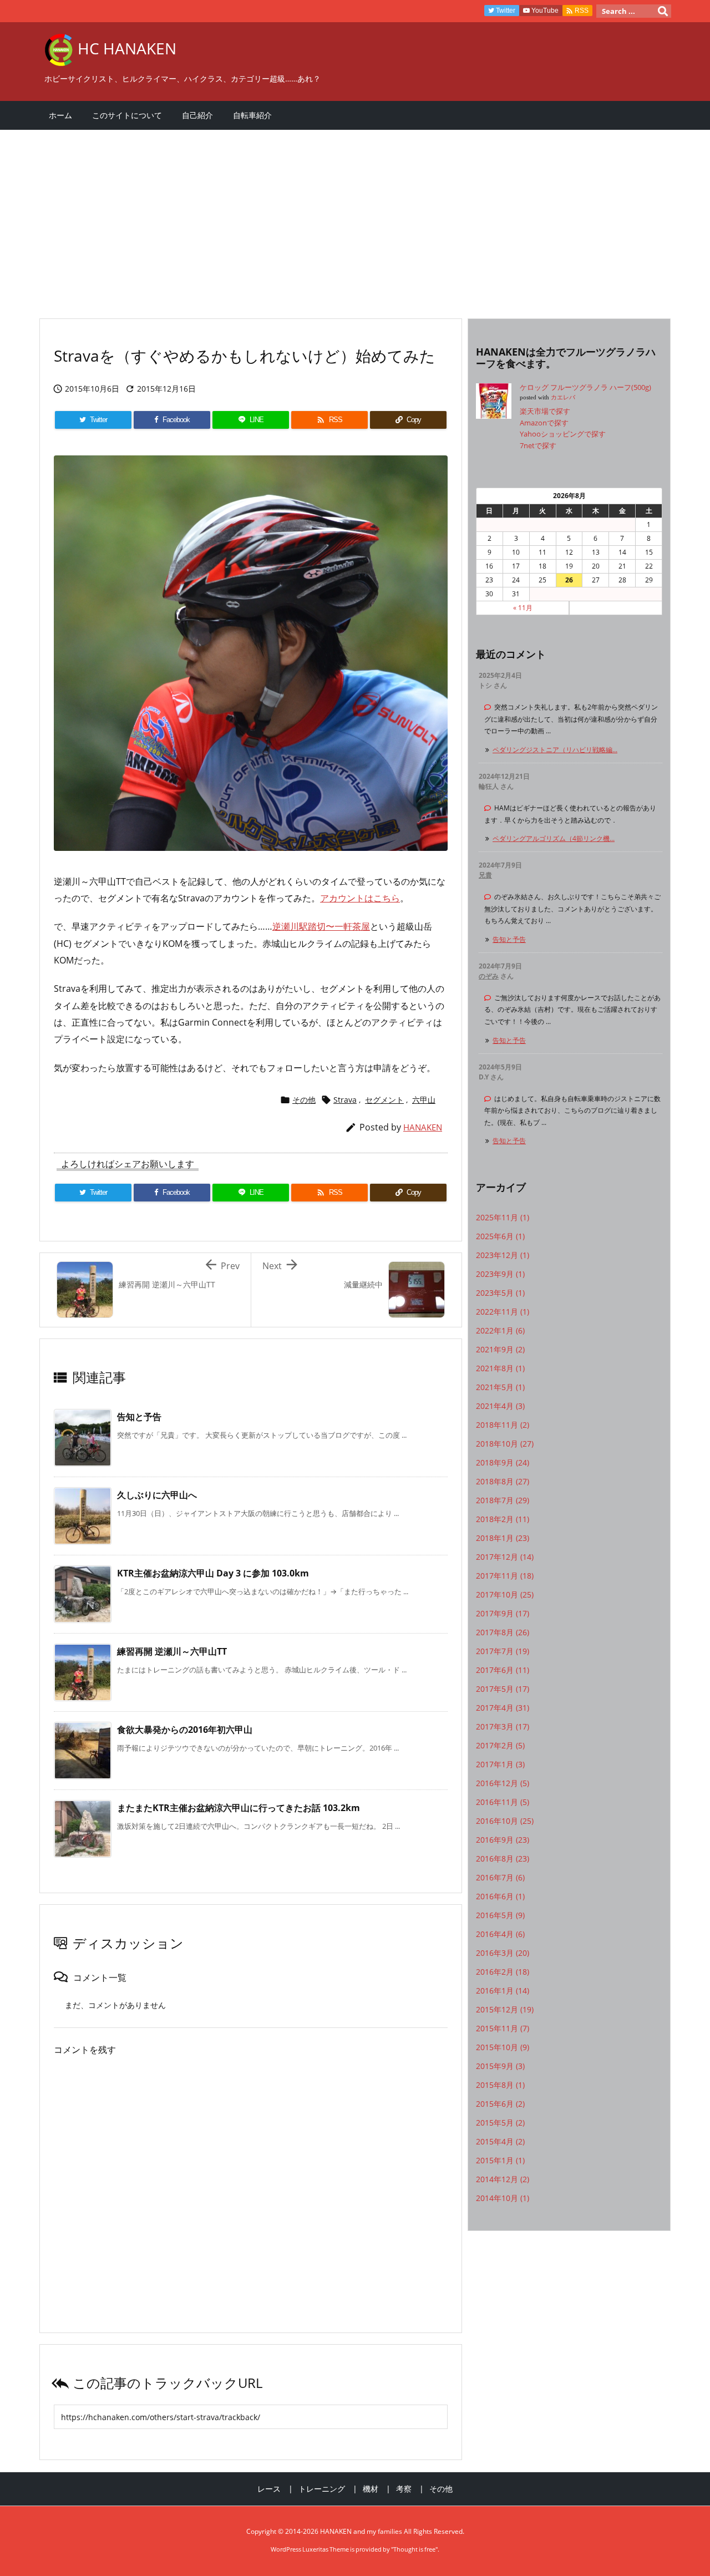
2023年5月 (500, 1293)
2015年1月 (500, 2160)
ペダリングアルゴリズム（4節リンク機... (554, 838)
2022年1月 (500, 1330)
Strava (345, 1100)
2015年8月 (500, 2085)
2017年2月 (500, 1745)
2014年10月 (503, 2198)
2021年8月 (500, 1368)
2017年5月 (503, 1689)
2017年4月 (503, 1708)
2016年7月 (500, 1877)
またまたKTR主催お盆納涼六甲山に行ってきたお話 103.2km (239, 1808)
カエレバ (563, 397)
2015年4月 (500, 2141)
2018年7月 (503, 1500)
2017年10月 (505, 1594)
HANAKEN (423, 1127)
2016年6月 (500, 1896)
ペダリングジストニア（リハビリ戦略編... (555, 750)
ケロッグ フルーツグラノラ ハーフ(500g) (585, 387)
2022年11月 (503, 1312)
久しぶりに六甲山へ (157, 1495)
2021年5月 (500, 1387)
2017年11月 (505, 1576)
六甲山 (424, 1100)
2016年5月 (500, 1915)
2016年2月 (503, 1972)
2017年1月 (500, 1764)
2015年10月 (503, 2047)
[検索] (663, 11)
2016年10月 (505, 1821)
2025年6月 (500, 1236)
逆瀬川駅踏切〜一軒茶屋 (321, 926)
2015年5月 (500, 2123)
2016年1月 (503, 1991)
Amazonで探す (544, 423)
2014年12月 (503, 2179)
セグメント (384, 1100)
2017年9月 (503, 1613)
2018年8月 (503, 1481)
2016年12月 (503, 1783)
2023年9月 (500, 1274)
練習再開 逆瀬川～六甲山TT (172, 1651)
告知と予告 (139, 1417)
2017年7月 (503, 1651)
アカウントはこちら (360, 898)
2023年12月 (503, 1255)
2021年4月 (500, 1406)
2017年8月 (503, 1632)
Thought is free (414, 2549)
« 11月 (523, 608)
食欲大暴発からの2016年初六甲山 (185, 1730)
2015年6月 (500, 2104)
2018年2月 (503, 1519)
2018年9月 (503, 1462)
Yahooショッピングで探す (563, 434)
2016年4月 (500, 1934)
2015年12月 (505, 2009)
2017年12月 (505, 1557)
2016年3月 (503, 1953)
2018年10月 (505, 1444)
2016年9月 (503, 1840)
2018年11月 (503, 1425)
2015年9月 (500, 2066)
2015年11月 (503, 2028)
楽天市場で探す (545, 411)
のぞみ (489, 976)
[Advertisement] (355, 219)
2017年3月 (503, 1726)
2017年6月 (503, 1670)
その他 (304, 1100)
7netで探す (538, 445)
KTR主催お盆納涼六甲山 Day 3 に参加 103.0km (213, 1573)
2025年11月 (503, 1217)
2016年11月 (503, 1802)
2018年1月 (503, 1538)
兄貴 (485, 875)
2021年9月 (500, 1349)
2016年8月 (503, 1859)
